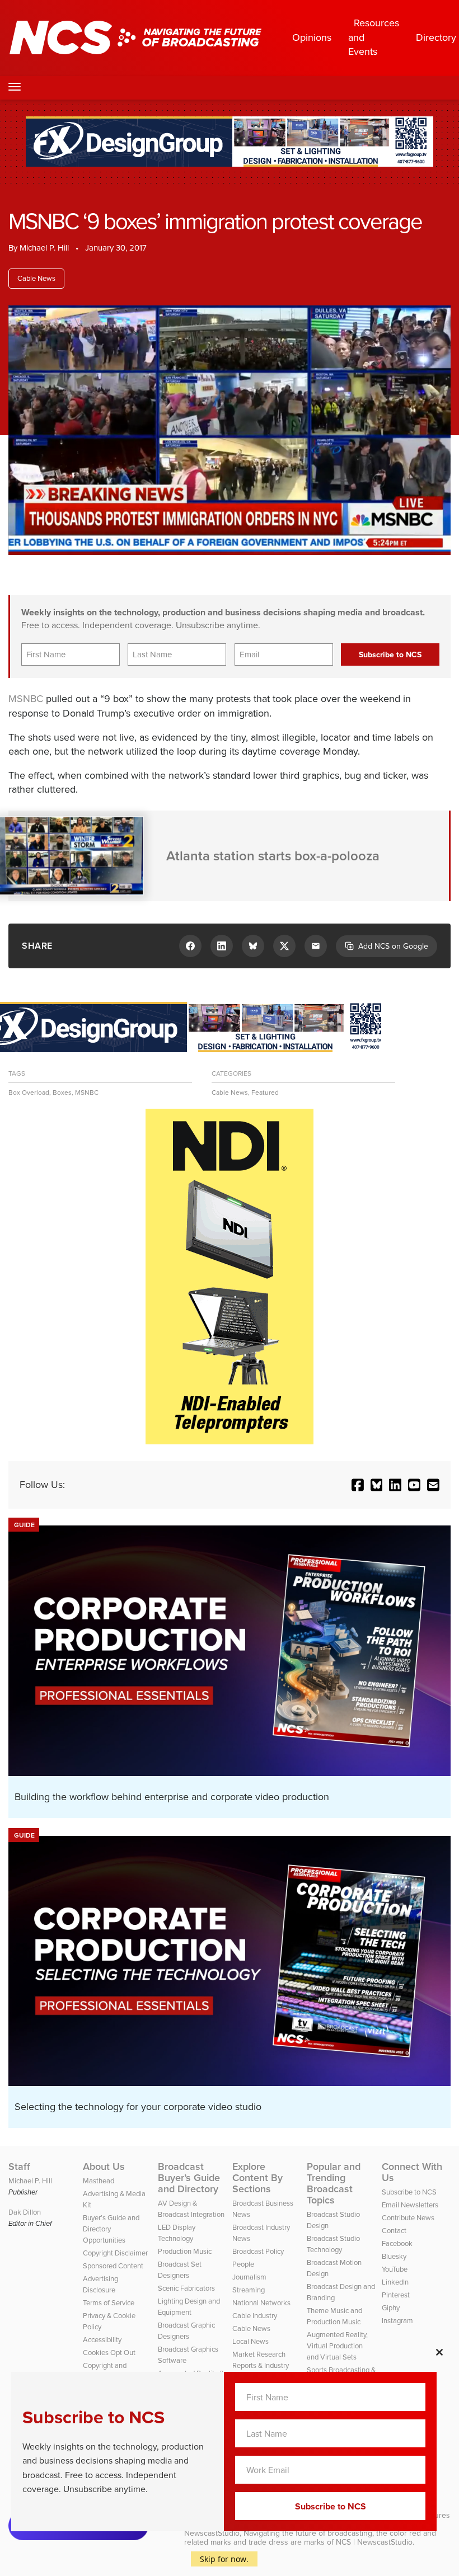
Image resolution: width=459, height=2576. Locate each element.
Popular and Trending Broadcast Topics (334, 2183)
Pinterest (396, 2295)
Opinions (312, 37)
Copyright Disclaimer (115, 2253)
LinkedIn (395, 2282)
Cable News (36, 278)
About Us (104, 2167)
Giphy (391, 2308)
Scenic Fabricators (186, 2288)
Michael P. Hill (44, 248)
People (243, 2264)
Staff (19, 2167)
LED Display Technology (177, 2233)
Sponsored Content (113, 2266)
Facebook (397, 2243)
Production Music (185, 2251)
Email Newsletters (410, 2205)
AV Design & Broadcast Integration (191, 2209)
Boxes (62, 1092)
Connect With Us (412, 2172)
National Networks (261, 2303)
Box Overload (29, 1092)
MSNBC (26, 699)
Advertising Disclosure (100, 2284)
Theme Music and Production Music (334, 2316)
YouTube (395, 2269)
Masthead (99, 2181)
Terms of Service (109, 2303)
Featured (265, 1092)
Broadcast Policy (258, 2251)
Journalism (249, 2277)
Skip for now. (224, 2559)
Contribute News (408, 2218)
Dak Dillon (25, 2212)
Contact (394, 2231)
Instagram (397, 2321)
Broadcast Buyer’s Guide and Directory (189, 2178)
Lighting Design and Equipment (189, 2307)
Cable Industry (255, 2316)
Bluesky (394, 2256)
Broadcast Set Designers (180, 2270)
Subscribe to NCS (409, 2192)
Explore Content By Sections (257, 2178)
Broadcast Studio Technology (333, 2244)
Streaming (249, 2290)
